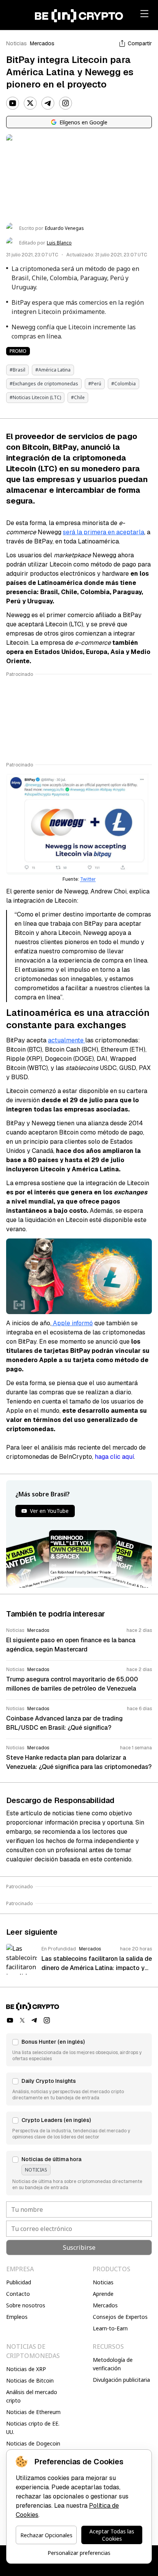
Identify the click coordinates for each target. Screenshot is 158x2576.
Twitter (88, 879)
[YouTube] (13, 103)
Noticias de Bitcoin (30, 2380)
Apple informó (72, 1323)
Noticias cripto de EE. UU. (33, 2428)
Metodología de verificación (113, 2364)
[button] (79, 2050)
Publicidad (19, 2282)
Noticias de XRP (26, 2369)
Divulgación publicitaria (121, 2380)
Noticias (16, 43)
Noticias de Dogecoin (33, 2443)
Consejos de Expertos (120, 2317)
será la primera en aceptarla (104, 532)
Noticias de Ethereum (33, 2412)
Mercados (42, 43)
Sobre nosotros (26, 2305)
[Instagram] (66, 103)
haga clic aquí (114, 1457)
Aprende (103, 2294)
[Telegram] (48, 103)
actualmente (67, 1040)
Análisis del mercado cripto (32, 2396)
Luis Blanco (59, 243)
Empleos (17, 2317)
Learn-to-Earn (110, 2328)
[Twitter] (30, 103)
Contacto (18, 2294)
